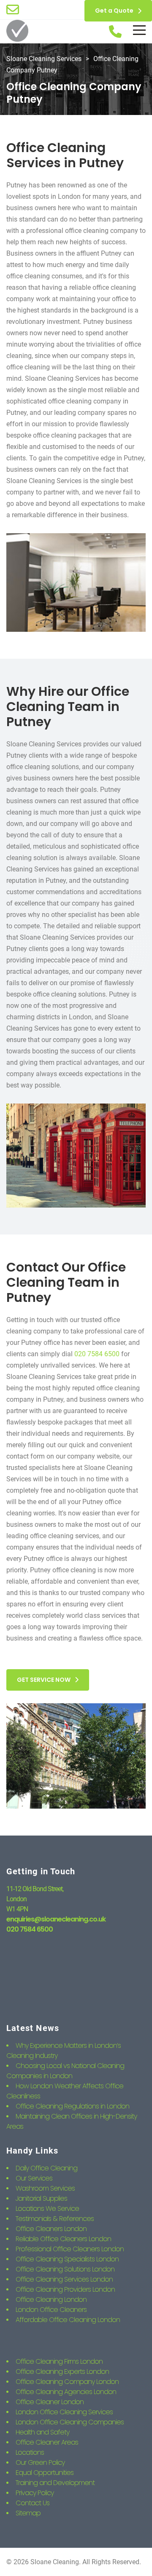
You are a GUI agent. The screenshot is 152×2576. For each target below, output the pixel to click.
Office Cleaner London (50, 2402)
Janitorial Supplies (41, 2198)
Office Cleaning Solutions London (65, 2269)
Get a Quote (114, 11)
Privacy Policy (35, 2493)
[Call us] (115, 32)
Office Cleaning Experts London (62, 2372)
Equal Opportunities (45, 2473)
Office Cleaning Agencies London (66, 2392)
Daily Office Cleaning (46, 2168)
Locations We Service (47, 2209)
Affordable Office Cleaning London (68, 2320)
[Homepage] (17, 32)
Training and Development (55, 2483)
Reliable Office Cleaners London (63, 2239)
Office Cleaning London (51, 2299)
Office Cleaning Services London (64, 2279)
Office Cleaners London (51, 2229)
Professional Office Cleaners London (70, 2249)
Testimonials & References (55, 2219)
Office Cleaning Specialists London (67, 2259)
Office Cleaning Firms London (59, 2361)
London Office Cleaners (51, 2310)
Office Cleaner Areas (47, 2442)
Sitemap (28, 2513)
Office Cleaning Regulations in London (72, 2106)
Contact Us (33, 2503)
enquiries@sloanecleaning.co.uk (56, 1919)
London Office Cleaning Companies (70, 2422)
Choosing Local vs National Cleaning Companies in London (65, 2071)
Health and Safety (42, 2432)
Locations (30, 2452)
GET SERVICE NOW (44, 1680)
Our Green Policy (40, 2462)
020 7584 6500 (97, 1354)
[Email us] (13, 10)
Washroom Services (45, 2188)
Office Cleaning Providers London (65, 2289)
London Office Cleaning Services (64, 2412)
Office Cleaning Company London (67, 2382)
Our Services (34, 2178)
